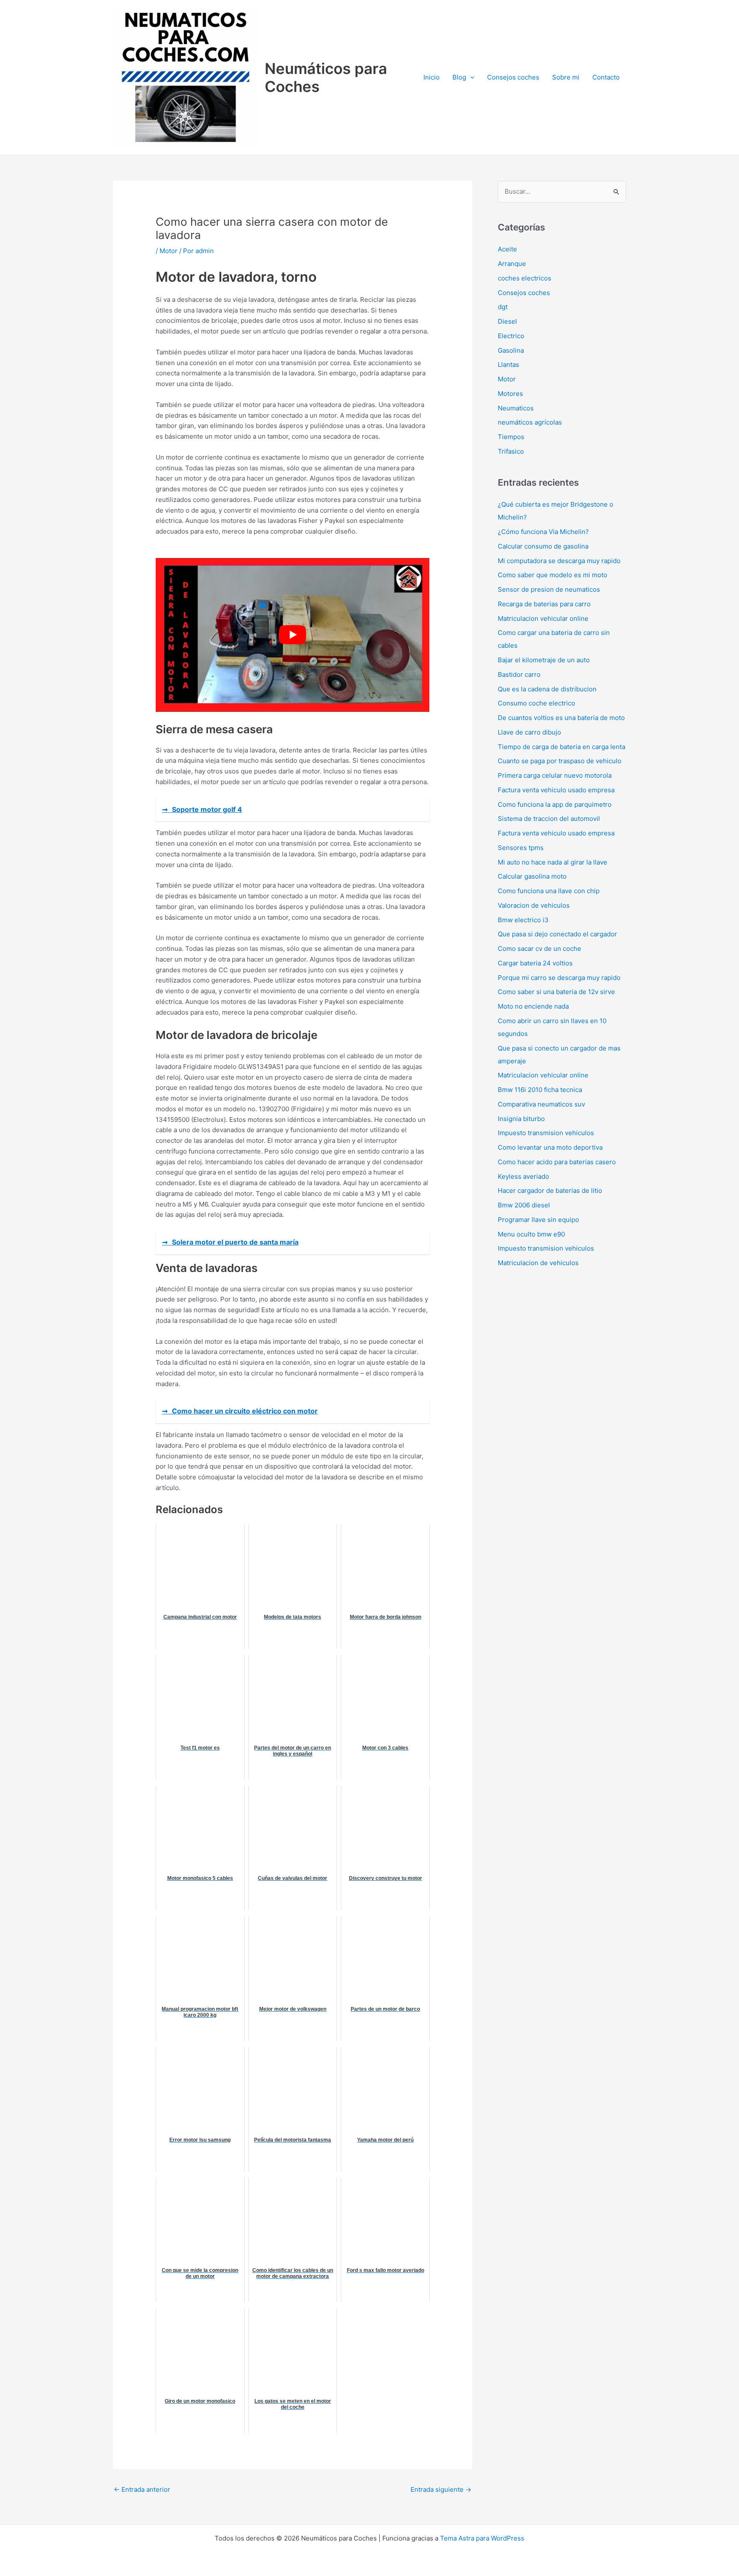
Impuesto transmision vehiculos (546, 1133)
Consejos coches (513, 77)
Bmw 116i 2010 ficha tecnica (540, 1090)
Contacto (606, 77)
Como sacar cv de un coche (539, 949)
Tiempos (511, 437)
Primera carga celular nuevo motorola (555, 775)
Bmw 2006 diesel (524, 1205)
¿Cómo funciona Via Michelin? (543, 532)
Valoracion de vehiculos (534, 905)
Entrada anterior (142, 2489)
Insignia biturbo (521, 1119)
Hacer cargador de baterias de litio (550, 1191)
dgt (503, 307)
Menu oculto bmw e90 (531, 1234)
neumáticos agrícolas (530, 422)
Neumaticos (516, 408)
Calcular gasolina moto (532, 876)
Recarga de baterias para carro (544, 604)
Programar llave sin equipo (538, 1220)
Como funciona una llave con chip (549, 891)
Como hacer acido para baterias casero (557, 1162)
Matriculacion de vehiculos (538, 1263)
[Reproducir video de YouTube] (293, 635)
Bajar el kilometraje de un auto (544, 660)
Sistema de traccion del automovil (549, 819)
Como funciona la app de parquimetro (555, 804)
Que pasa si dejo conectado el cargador (557, 934)
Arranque (512, 264)
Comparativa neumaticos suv (541, 1104)
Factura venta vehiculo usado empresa (556, 790)
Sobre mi (566, 77)
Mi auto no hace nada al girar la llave (553, 862)
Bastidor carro (519, 674)
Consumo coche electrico (537, 703)
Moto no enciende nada (533, 1006)
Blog (459, 77)
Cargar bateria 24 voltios (535, 963)
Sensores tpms (521, 848)
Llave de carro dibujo (529, 732)
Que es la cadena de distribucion (547, 689)
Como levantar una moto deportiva (550, 1147)
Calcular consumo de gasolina (543, 546)
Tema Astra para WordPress (482, 2538)
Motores (510, 394)
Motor (168, 251)
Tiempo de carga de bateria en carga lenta (562, 747)
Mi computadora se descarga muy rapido (559, 561)
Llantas (508, 364)
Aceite (507, 249)
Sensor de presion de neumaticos (549, 589)
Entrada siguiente (441, 2489)
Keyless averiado (523, 1176)
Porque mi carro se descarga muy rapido (559, 978)
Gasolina (511, 350)
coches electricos (525, 278)
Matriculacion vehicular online (543, 618)
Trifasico (511, 451)
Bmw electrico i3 (523, 920)
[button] (470, 77)
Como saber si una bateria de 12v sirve (556, 992)
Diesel (507, 321)
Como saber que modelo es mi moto (553, 575)
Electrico (511, 336)
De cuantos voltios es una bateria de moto (561, 718)
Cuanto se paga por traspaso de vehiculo (560, 761)
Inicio (432, 77)
